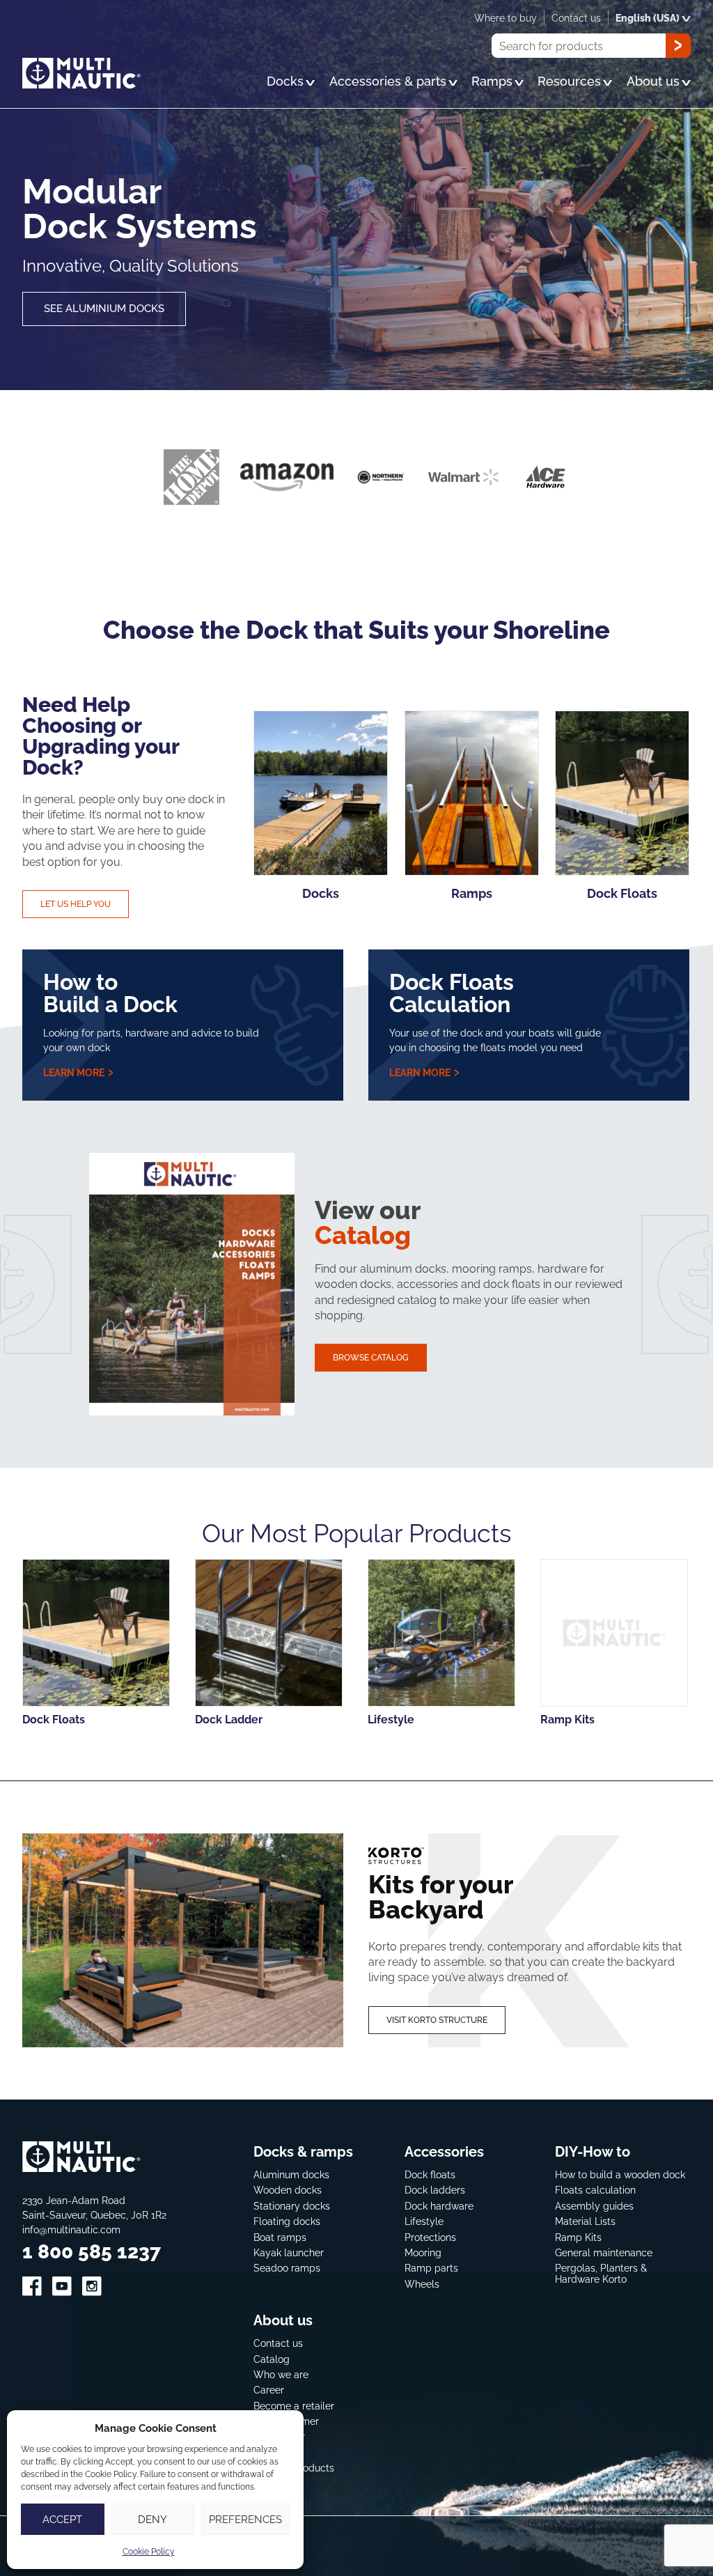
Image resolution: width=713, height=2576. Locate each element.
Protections (430, 2237)
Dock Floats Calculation (452, 992)
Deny (152, 2519)
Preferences (245, 2519)
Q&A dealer (279, 2437)
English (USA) (648, 18)
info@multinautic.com (71, 2229)
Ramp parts (431, 2268)
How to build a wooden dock (620, 2174)
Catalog (272, 2359)
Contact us (278, 2343)
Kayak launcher (289, 2252)
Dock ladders (435, 2190)
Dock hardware (439, 2206)
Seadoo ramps (287, 2268)
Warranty (275, 2452)
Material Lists (585, 2221)
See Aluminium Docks (104, 308)
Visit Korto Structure (437, 2020)
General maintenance (604, 2252)
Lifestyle (424, 2221)
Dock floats (430, 2174)
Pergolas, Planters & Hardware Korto (601, 2274)
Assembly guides (594, 2206)
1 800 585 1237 (92, 2251)
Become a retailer (294, 2406)
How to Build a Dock (110, 992)
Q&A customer (286, 2421)
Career (269, 2390)
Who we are (281, 2374)
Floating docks (287, 2221)
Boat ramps (280, 2237)
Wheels (422, 2284)
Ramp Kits (578, 2237)
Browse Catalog (371, 1357)
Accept (62, 2519)
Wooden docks (288, 2190)
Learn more (75, 1072)
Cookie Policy (149, 2551)
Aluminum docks (291, 2174)
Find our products (294, 2468)
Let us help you (76, 904)
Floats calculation (595, 2190)
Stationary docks (292, 2206)
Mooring (423, 2252)
